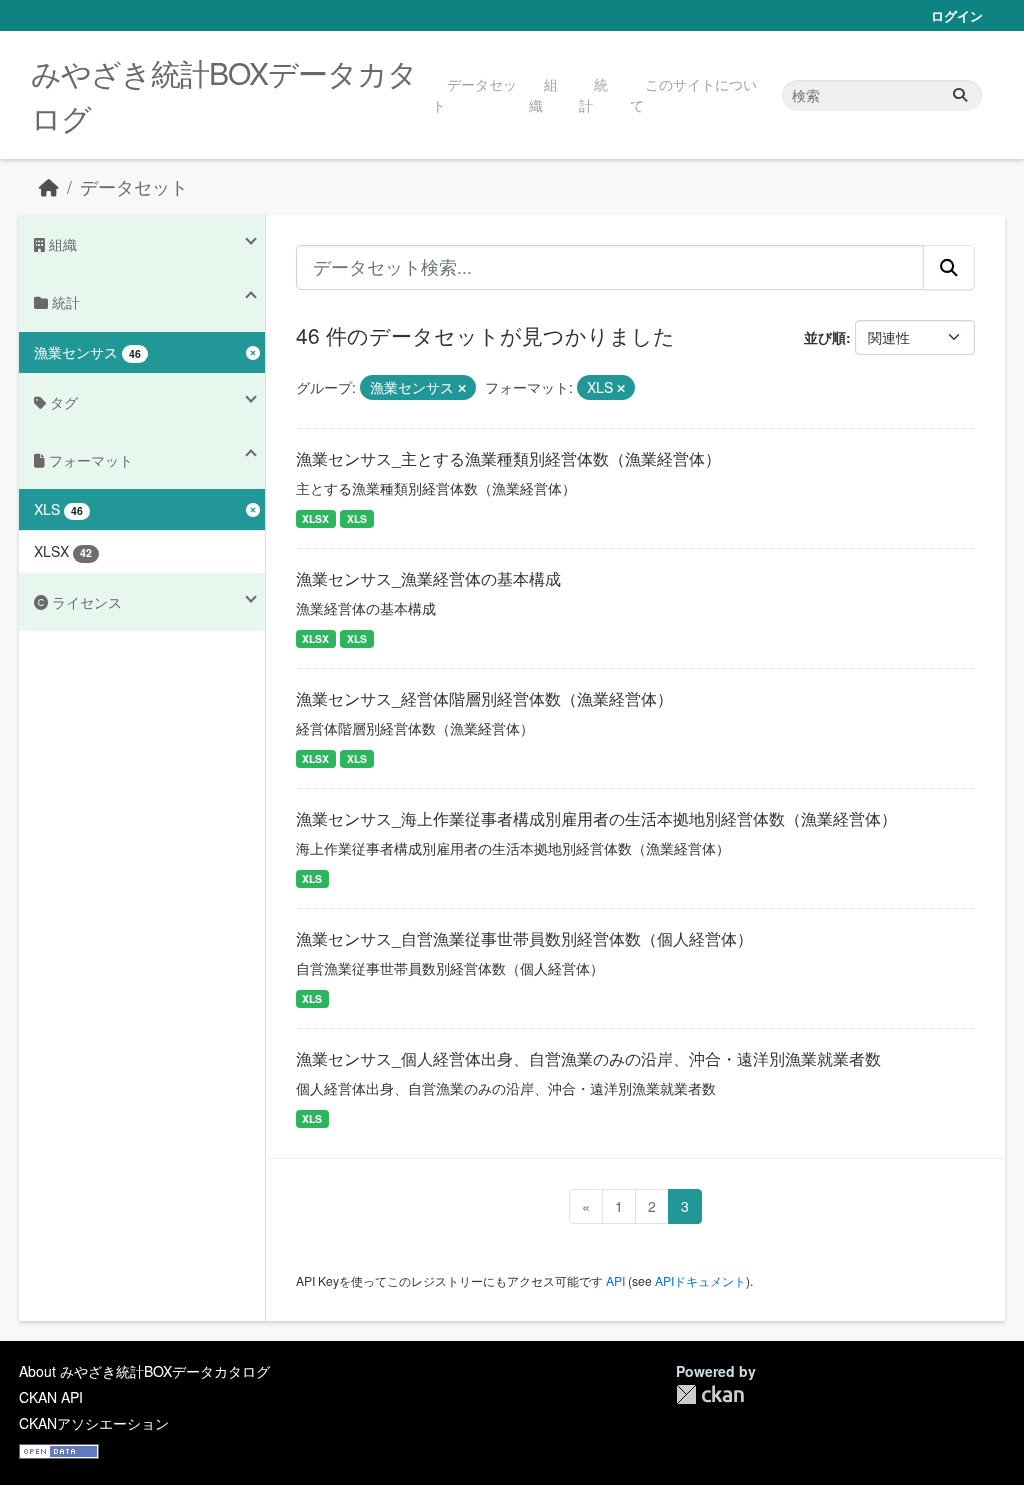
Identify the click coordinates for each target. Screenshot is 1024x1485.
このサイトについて (693, 94)
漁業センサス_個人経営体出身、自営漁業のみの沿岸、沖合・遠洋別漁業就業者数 (588, 1058)
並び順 (825, 337)
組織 (543, 94)
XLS (357, 518)
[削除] (462, 388)
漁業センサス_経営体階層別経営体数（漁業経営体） (484, 698)
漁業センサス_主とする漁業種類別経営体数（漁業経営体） (508, 458)
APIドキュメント (700, 1280)
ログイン (957, 15)
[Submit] (960, 95)
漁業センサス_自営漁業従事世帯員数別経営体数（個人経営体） (524, 938)
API (615, 1280)
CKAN (710, 1394)
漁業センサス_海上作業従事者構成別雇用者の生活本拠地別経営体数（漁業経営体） (596, 818)
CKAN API (51, 1397)
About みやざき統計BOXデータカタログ (144, 1371)
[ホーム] (49, 186)
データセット (474, 94)
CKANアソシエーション (94, 1423)
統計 (593, 94)
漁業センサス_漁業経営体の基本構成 (428, 578)
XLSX (315, 518)
